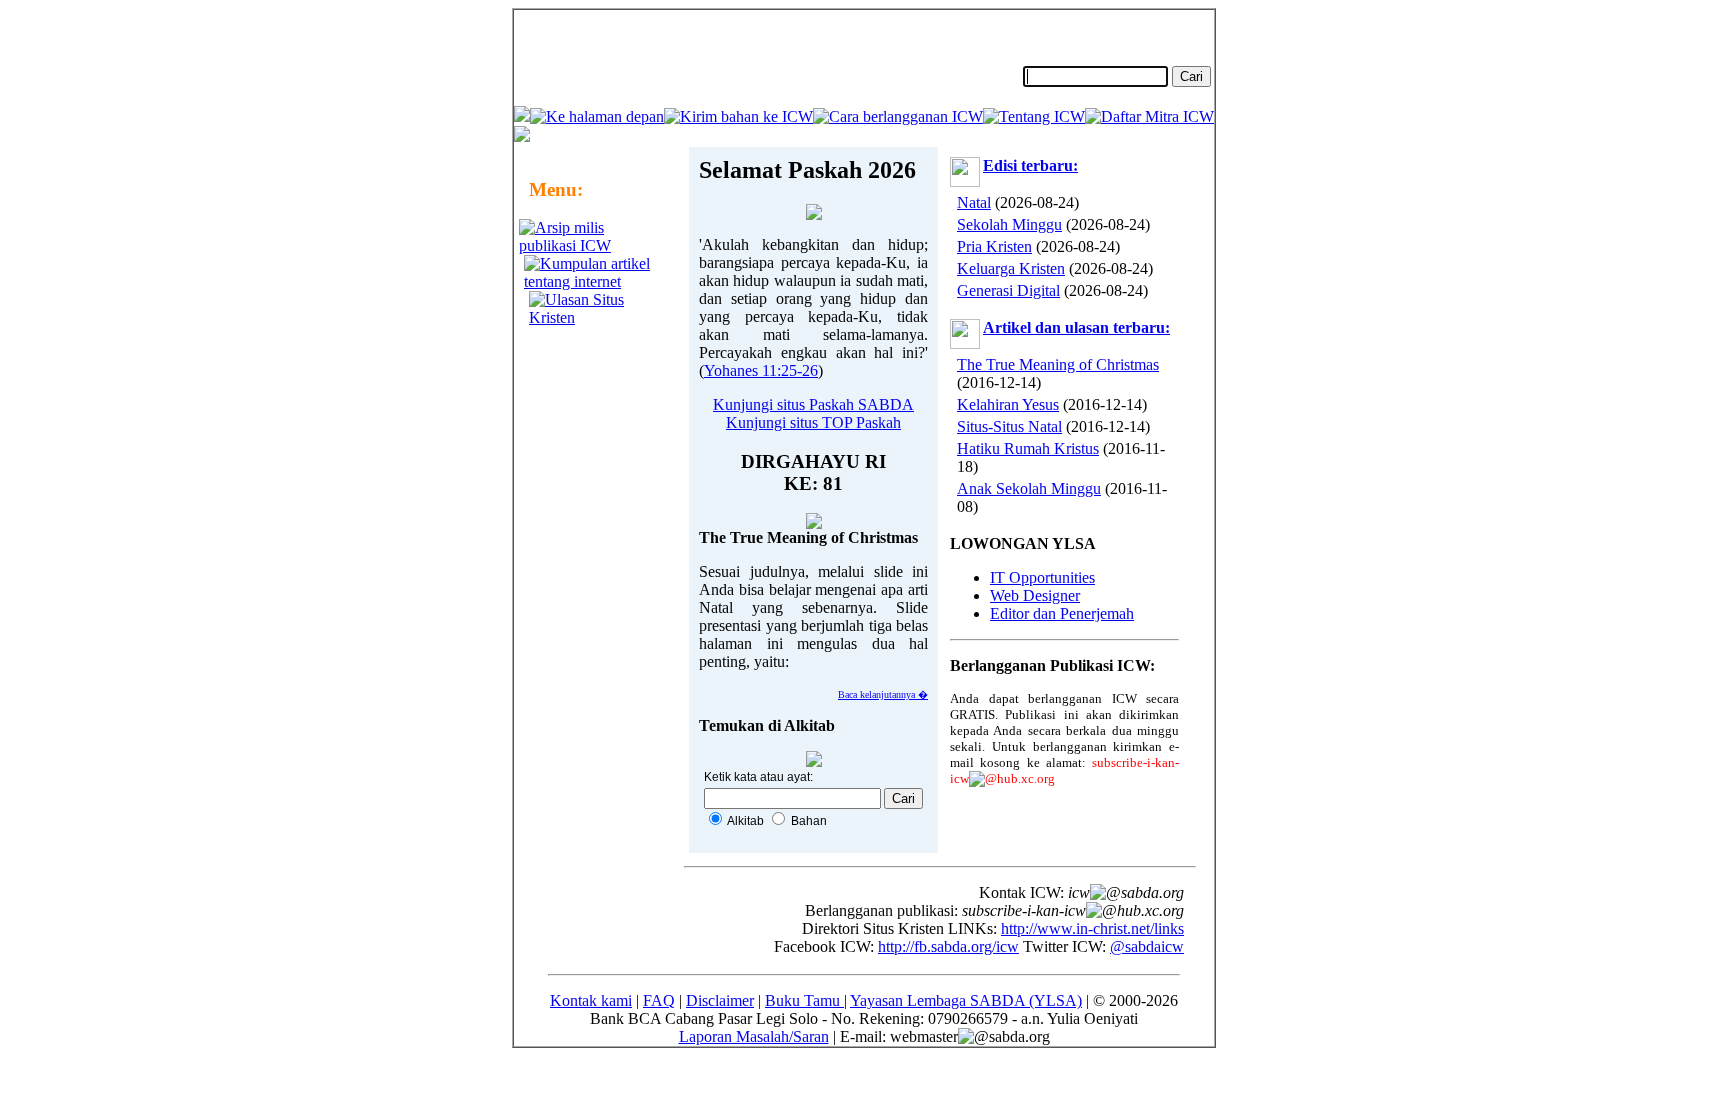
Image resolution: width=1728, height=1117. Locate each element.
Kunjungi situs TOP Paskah (813, 422)
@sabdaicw (1147, 946)
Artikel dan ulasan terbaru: (1076, 327)
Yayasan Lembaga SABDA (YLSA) (966, 1000)
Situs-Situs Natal (1009, 426)
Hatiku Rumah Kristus (1028, 448)
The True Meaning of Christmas (1058, 364)
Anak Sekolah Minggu (1029, 488)
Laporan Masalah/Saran (754, 1036)
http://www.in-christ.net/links (1092, 928)
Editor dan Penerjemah (1062, 613)
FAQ (659, 1000)
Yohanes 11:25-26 (761, 370)
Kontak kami (591, 1000)
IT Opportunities (1042, 577)
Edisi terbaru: (1030, 165)
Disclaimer (720, 1000)
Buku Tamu (804, 1000)
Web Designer (1035, 595)
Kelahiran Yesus (1008, 404)
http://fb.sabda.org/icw (948, 946)
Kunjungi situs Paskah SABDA (813, 404)
